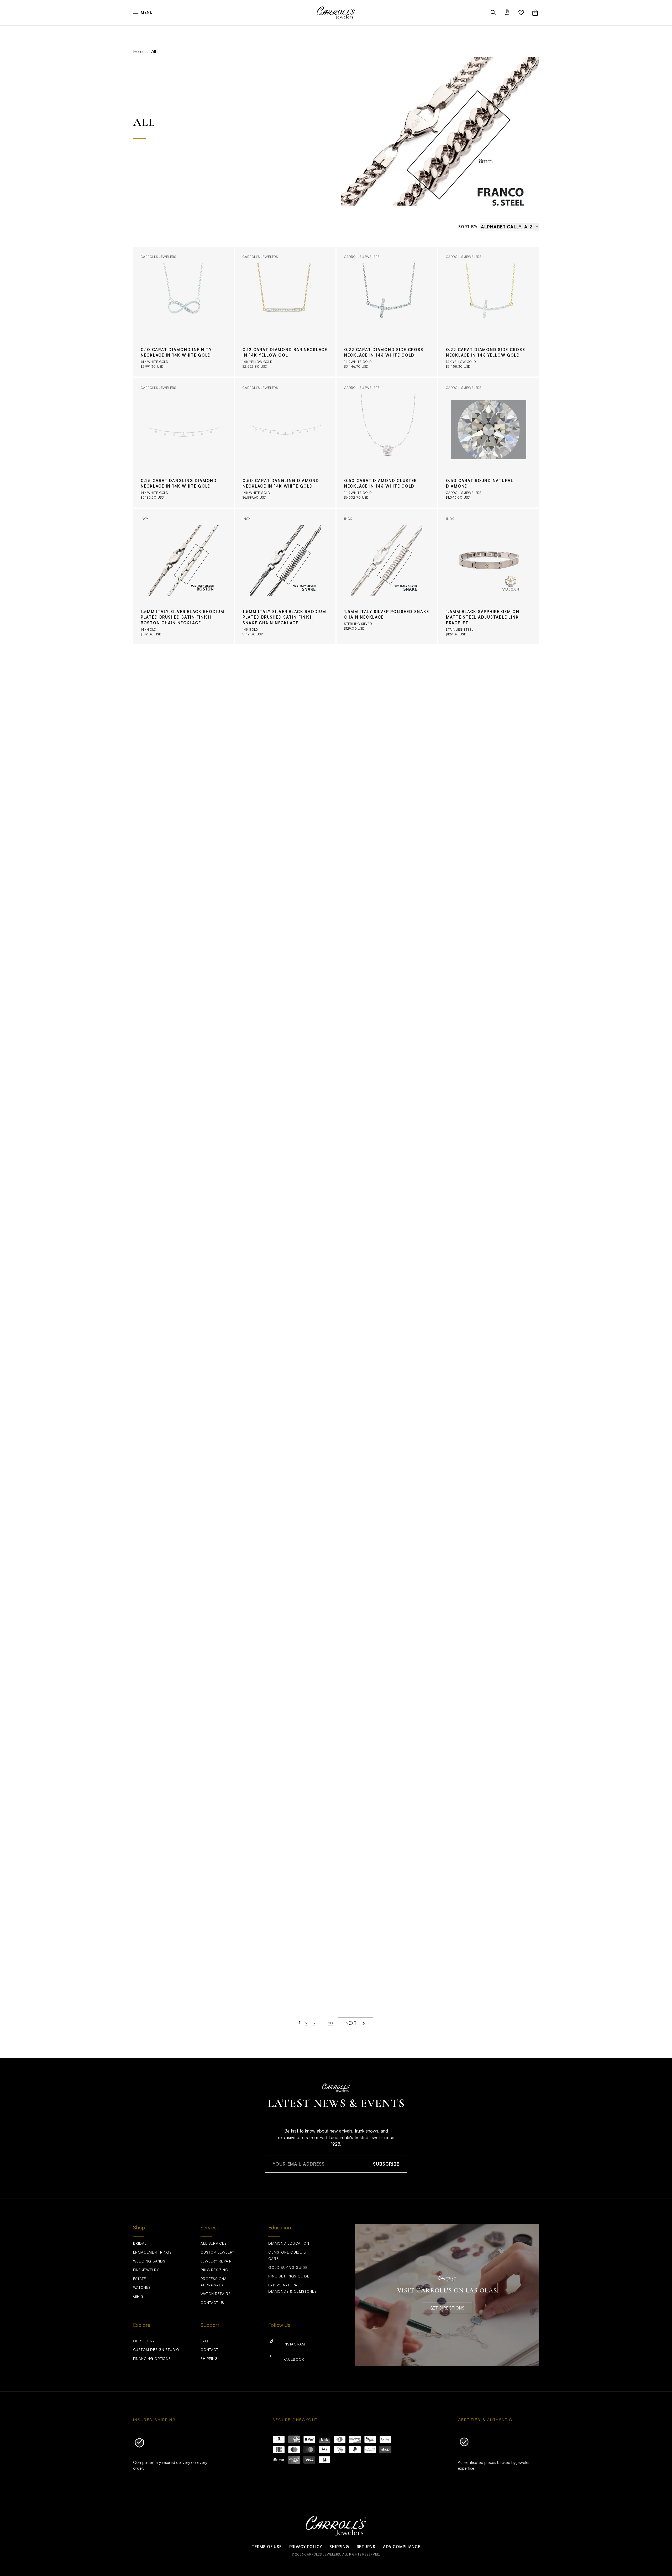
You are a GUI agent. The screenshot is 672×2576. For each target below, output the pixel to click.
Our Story (144, 2341)
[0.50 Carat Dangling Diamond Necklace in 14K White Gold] (285, 443)
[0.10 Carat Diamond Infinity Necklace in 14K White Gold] (183, 312)
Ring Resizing (214, 2270)
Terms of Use (267, 2547)
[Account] (507, 13)
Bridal (140, 2243)
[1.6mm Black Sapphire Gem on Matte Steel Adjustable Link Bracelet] (489, 577)
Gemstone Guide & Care (287, 2255)
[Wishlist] (521, 13)
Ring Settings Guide (289, 2276)
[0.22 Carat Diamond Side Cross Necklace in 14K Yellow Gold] (489, 312)
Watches (142, 2287)
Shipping (209, 2359)
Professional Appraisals (215, 2282)
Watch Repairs (216, 2294)
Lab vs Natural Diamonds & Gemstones (292, 2288)
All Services (214, 2243)
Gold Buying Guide (288, 2267)
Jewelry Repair (216, 2261)
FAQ (204, 2341)
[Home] (336, 13)
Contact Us (212, 2303)
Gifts (138, 2296)
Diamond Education (289, 2243)
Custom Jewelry (217, 2252)
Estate (140, 2279)
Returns (366, 2547)
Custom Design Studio (156, 2350)
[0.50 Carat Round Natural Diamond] (489, 443)
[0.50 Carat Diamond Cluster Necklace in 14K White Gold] (387, 443)
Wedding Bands (149, 2261)
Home (139, 51)
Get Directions (447, 2308)
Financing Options (152, 2359)
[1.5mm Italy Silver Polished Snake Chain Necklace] (387, 577)
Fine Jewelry (146, 2270)
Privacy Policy (306, 2547)
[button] (493, 13)
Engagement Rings (152, 2252)
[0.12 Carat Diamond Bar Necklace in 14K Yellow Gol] (285, 312)
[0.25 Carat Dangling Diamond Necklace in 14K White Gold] (183, 443)
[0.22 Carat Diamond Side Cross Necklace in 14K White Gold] (387, 312)
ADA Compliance (402, 2547)
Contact (209, 2350)
